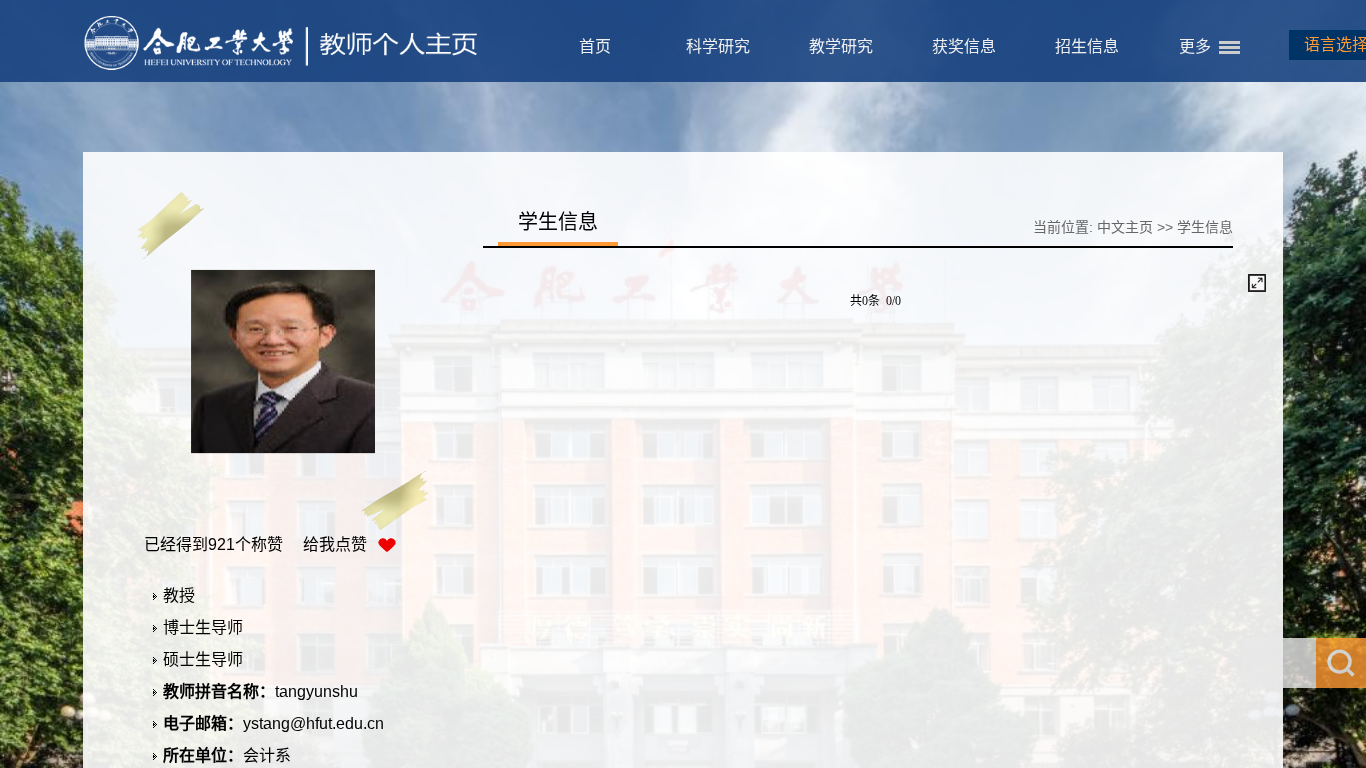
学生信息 (1205, 227)
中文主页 (1125, 227)
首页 (595, 46)
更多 (1195, 46)
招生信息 (1087, 46)
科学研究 (718, 46)
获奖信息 (964, 46)
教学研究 (841, 46)
